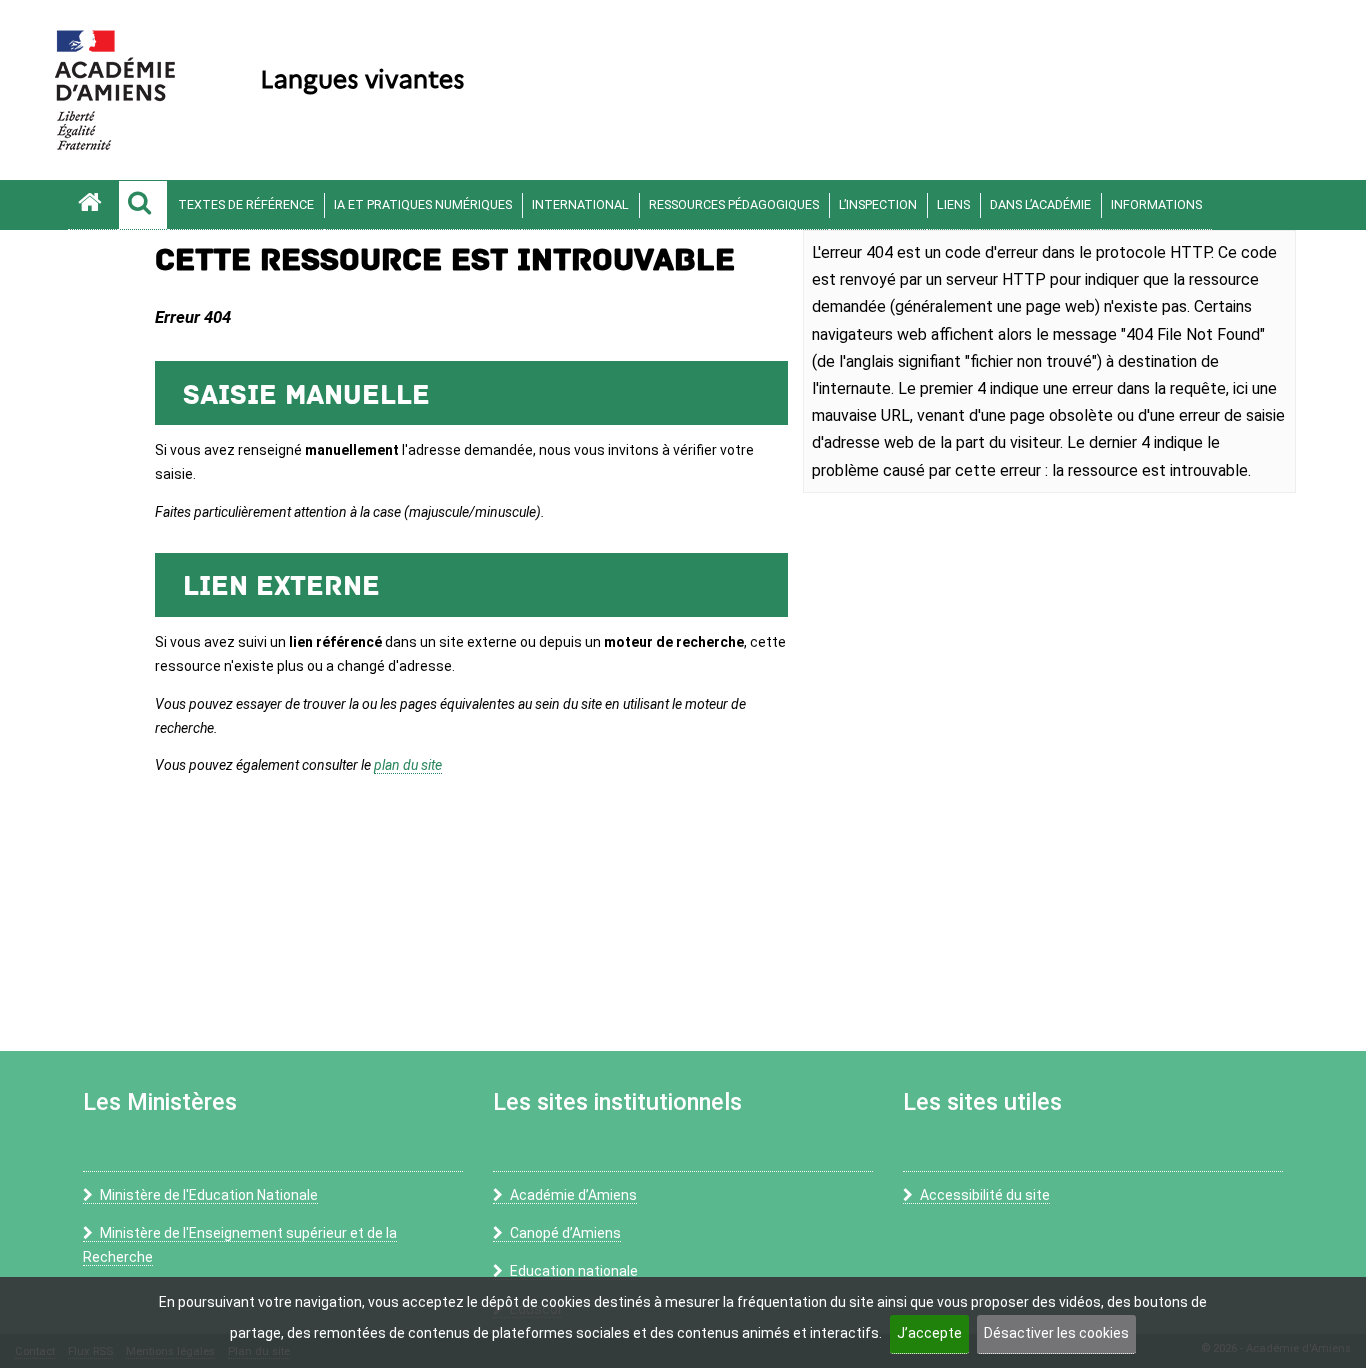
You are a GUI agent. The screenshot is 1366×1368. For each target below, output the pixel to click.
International (580, 204)
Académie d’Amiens (573, 1195)
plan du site (408, 765)
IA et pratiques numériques (423, 204)
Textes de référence (246, 204)
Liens (953, 204)
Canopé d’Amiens (565, 1233)
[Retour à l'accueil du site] (93, 205)
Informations (1156, 204)
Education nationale (574, 1271)
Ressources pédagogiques (734, 204)
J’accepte (929, 1333)
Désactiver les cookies (1056, 1333)
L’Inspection (878, 204)
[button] (143, 205)
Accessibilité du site (985, 1195)
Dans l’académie (1040, 204)
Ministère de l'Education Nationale (209, 1195)
